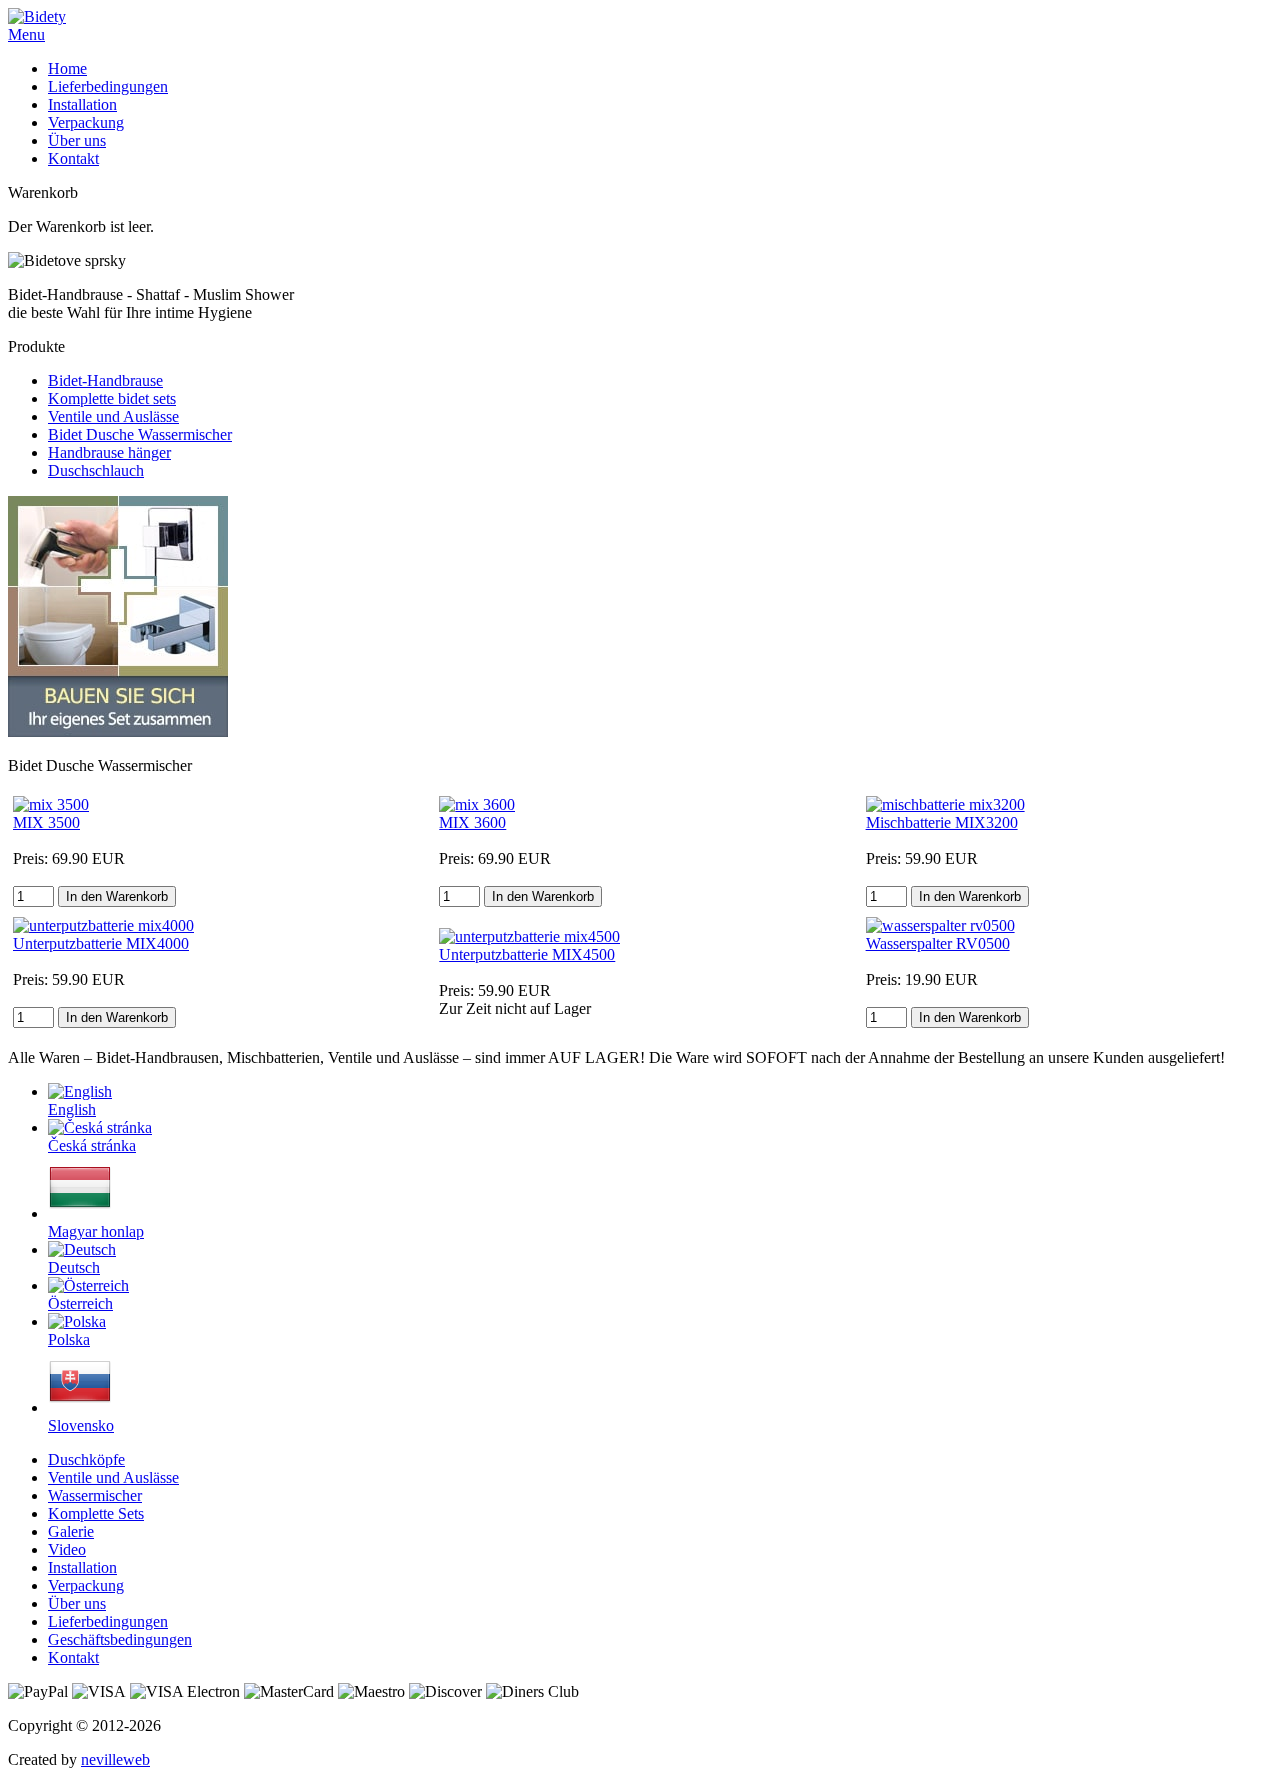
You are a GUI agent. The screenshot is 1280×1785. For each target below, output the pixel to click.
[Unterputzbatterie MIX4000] (103, 925)
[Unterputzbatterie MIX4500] (529, 936)
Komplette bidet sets (112, 398)
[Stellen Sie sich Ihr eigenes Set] (118, 731)
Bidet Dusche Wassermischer (140, 434)
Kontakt (73, 158)
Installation (82, 104)
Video (67, 1549)
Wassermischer (95, 1495)
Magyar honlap (96, 1231)
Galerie (71, 1531)
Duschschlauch (96, 470)
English (72, 1109)
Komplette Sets (96, 1513)
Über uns (77, 140)
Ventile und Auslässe (113, 416)
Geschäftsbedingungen (120, 1639)
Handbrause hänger (109, 452)
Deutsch (74, 1267)
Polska (69, 1339)
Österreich (80, 1303)
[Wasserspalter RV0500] (940, 925)
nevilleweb (115, 1759)
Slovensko (81, 1425)
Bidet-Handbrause (105, 380)
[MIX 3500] (51, 804)
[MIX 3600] (477, 804)
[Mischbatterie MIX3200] (945, 804)
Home (67, 68)
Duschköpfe (86, 1459)
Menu (26, 34)
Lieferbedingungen (108, 86)
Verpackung (86, 122)
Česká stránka (92, 1145)
